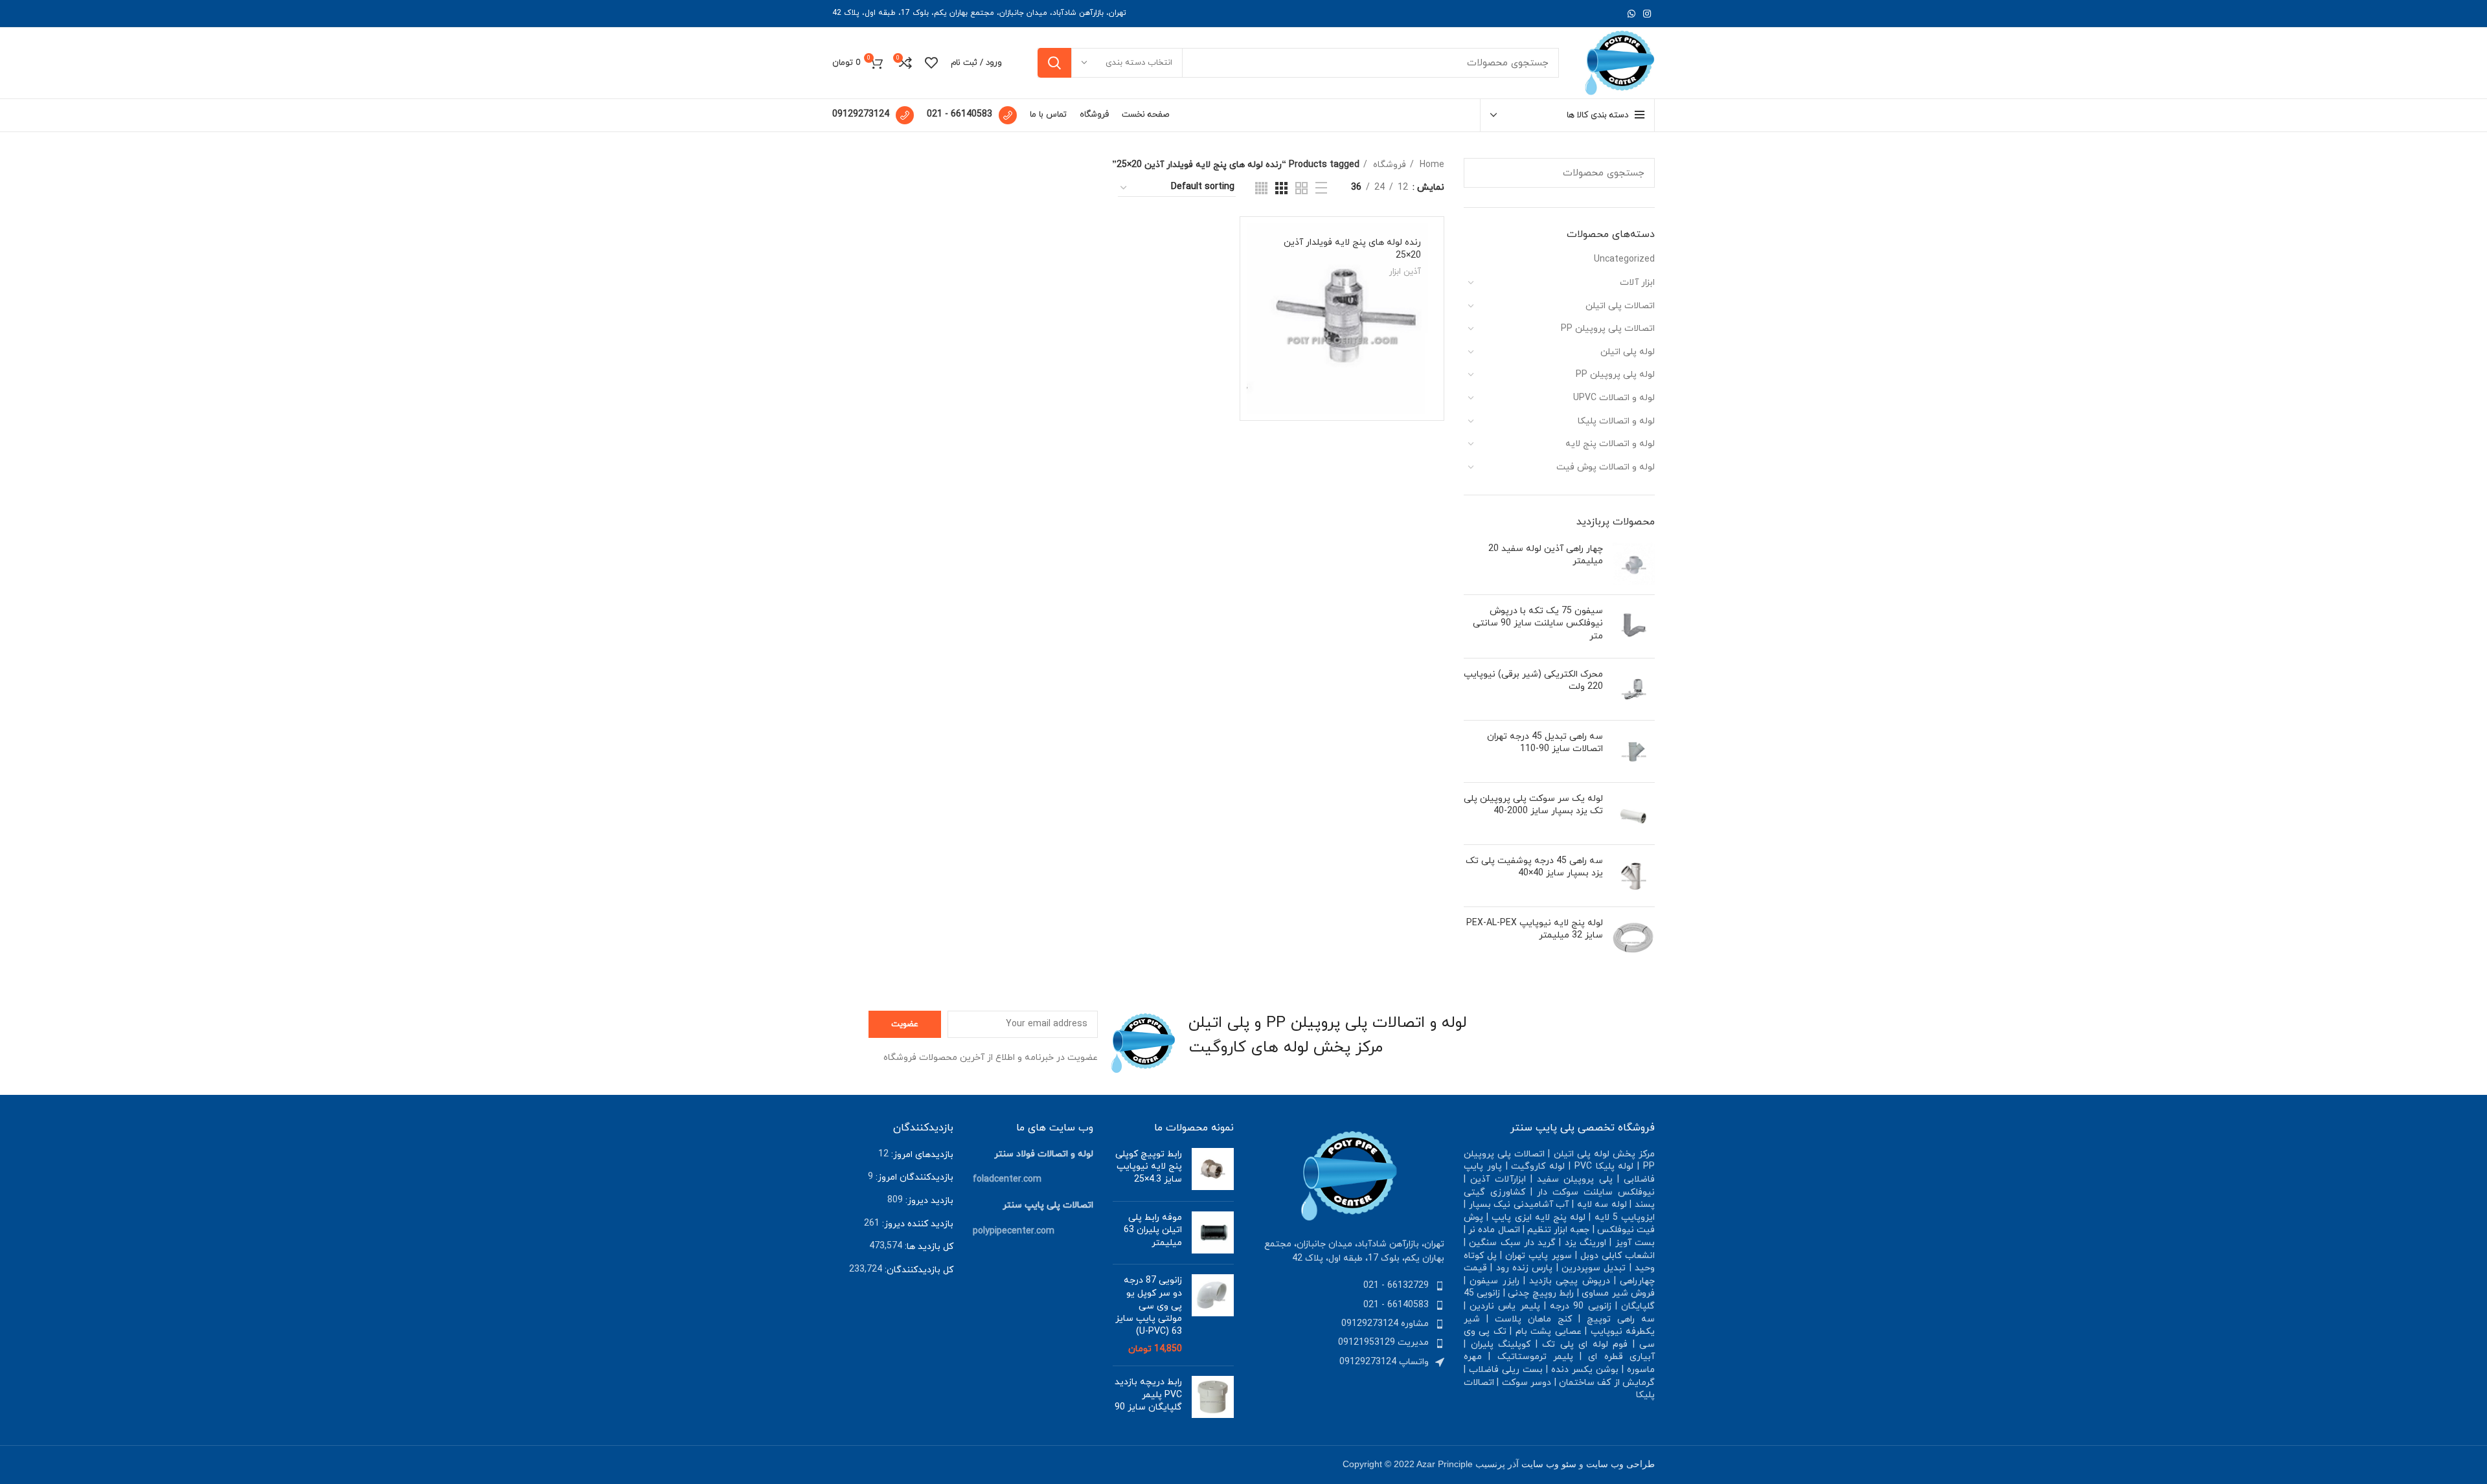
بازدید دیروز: (928, 1201)
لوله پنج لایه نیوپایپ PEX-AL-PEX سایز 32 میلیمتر (1535, 929)
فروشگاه (1388, 165)
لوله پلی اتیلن (1628, 352)
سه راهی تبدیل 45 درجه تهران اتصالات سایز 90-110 (1545, 743)
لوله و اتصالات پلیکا (1616, 421)
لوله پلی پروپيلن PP (1615, 375)
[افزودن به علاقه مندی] (1256, 393)
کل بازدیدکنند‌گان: (918, 1270)
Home (1431, 165)
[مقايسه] (1256, 334)
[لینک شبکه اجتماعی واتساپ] (1631, 14)
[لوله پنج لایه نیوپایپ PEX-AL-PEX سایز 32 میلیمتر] (1634, 938)
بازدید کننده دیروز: (916, 1224)
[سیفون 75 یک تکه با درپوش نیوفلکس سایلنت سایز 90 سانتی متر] (1634, 626)
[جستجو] (1054, 63)
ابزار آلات (1637, 283)
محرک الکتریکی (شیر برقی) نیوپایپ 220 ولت (1533, 681)
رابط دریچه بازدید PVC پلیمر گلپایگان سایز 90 (1148, 1395)
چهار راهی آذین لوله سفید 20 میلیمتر (1546, 555)
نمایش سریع (1256, 364)
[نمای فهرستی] (1321, 188)
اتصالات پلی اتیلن (1620, 306)
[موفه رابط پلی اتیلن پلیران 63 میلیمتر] (1213, 1233)
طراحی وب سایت (1620, 1464)
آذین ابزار (1405, 272)
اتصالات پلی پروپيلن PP (1608, 329)
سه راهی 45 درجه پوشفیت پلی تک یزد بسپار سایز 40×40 (1534, 867)
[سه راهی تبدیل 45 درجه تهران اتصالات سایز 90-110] (1634, 751)
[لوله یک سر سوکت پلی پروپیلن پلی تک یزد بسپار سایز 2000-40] (1634, 814)
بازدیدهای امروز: (921, 1155)
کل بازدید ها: (928, 1247)
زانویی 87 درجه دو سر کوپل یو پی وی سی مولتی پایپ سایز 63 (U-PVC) (1149, 1306)
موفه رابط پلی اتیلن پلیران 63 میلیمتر (1153, 1230)
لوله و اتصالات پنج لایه (1610, 444)
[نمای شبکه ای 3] (1281, 188)
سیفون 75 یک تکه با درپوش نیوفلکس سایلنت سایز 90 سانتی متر (1538, 624)
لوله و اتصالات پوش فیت (1606, 467)
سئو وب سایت (1549, 1464)
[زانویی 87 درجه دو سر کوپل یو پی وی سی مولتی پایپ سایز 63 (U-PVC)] (1213, 1315)
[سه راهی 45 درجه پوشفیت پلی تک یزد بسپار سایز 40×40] (1634, 876)
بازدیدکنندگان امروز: (913, 1177)
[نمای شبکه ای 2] (1301, 188)
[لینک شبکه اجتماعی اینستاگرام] (1647, 14)
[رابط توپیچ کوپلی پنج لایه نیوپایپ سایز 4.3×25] (1213, 1170)
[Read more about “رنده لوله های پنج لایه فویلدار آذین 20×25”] (1256, 305)
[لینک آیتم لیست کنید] (1349, 1286)
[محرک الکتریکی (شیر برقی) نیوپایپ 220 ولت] (1634, 689)
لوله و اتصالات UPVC (1614, 398)
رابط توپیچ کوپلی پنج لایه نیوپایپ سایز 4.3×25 (1149, 1167)
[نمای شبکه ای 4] (1261, 188)
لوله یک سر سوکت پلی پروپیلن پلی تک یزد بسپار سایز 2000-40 (1533, 805)
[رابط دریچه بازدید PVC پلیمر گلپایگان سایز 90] (1213, 1398)
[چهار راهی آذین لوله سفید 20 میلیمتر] (1634, 564)
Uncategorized (1624, 259)
